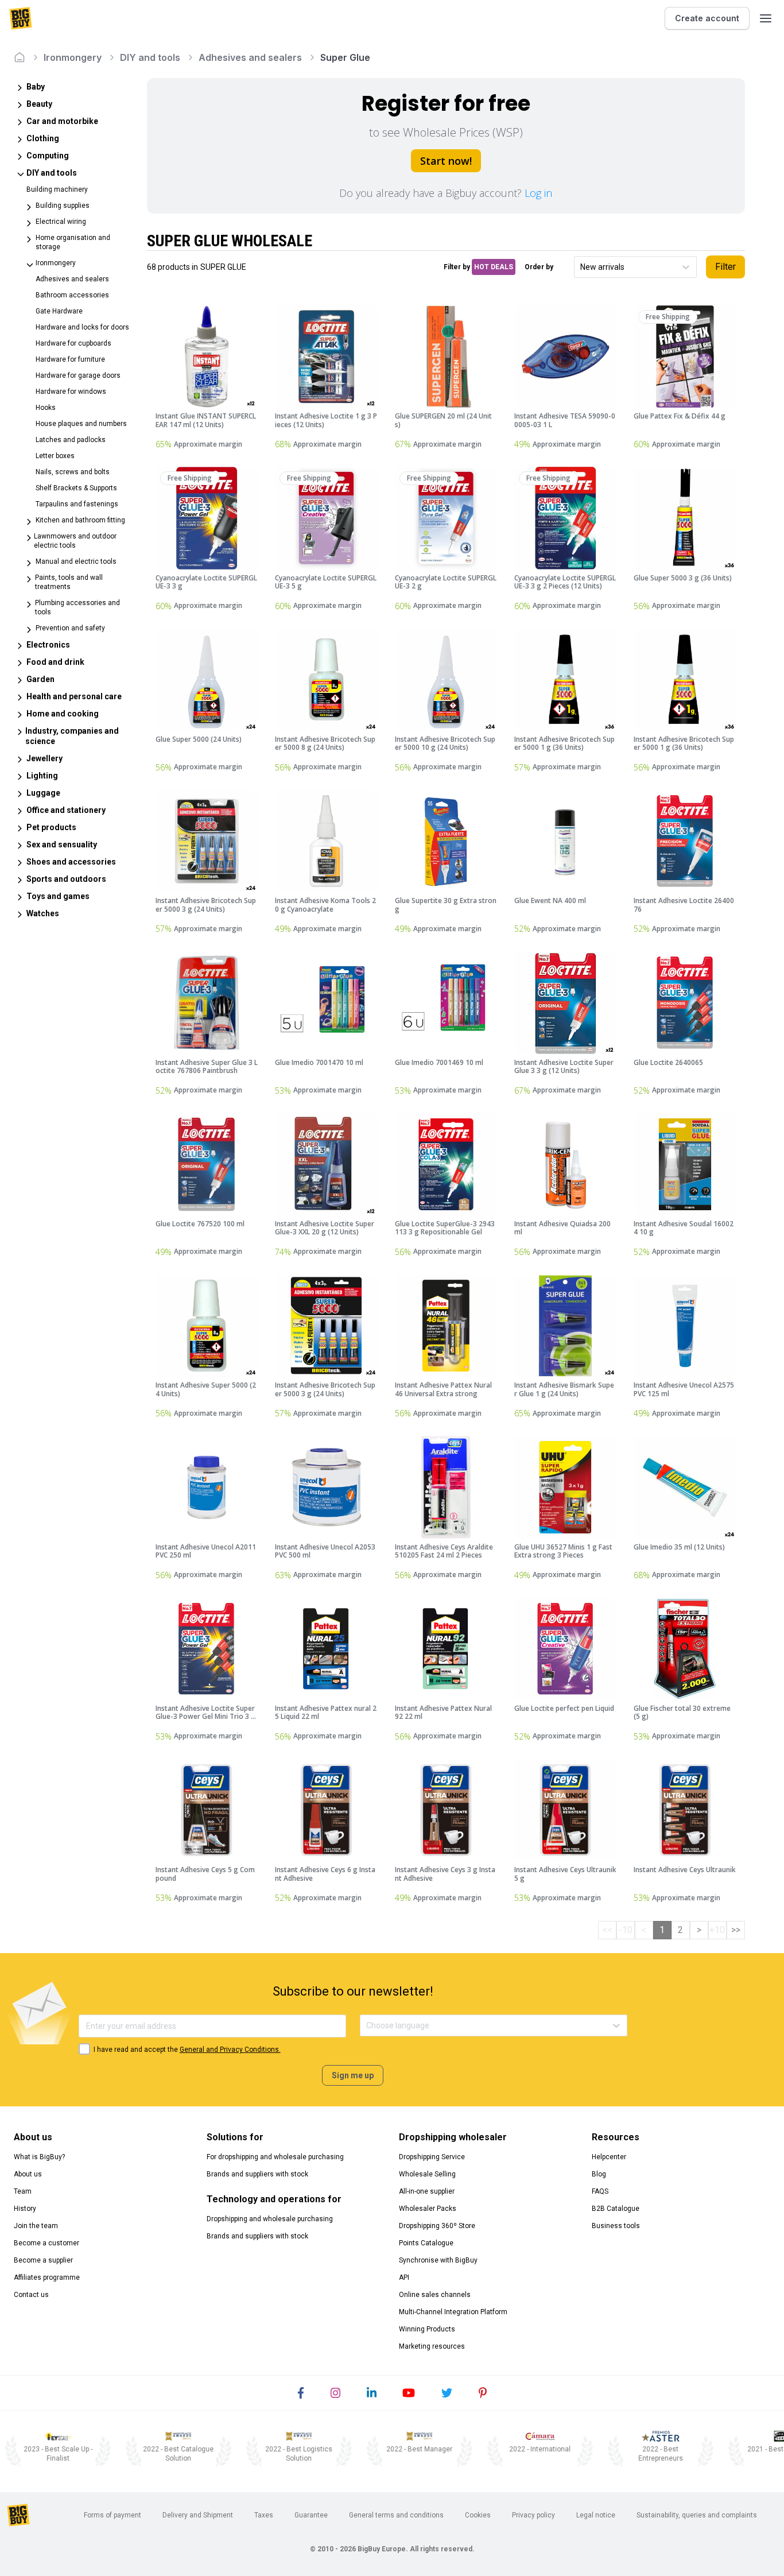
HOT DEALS (494, 267)
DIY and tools (150, 57)
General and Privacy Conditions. (230, 2050)
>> (736, 1930)
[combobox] (581, 267)
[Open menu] (766, 18)
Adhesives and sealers (250, 57)
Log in (538, 193)
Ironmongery (73, 57)
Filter (725, 267)
